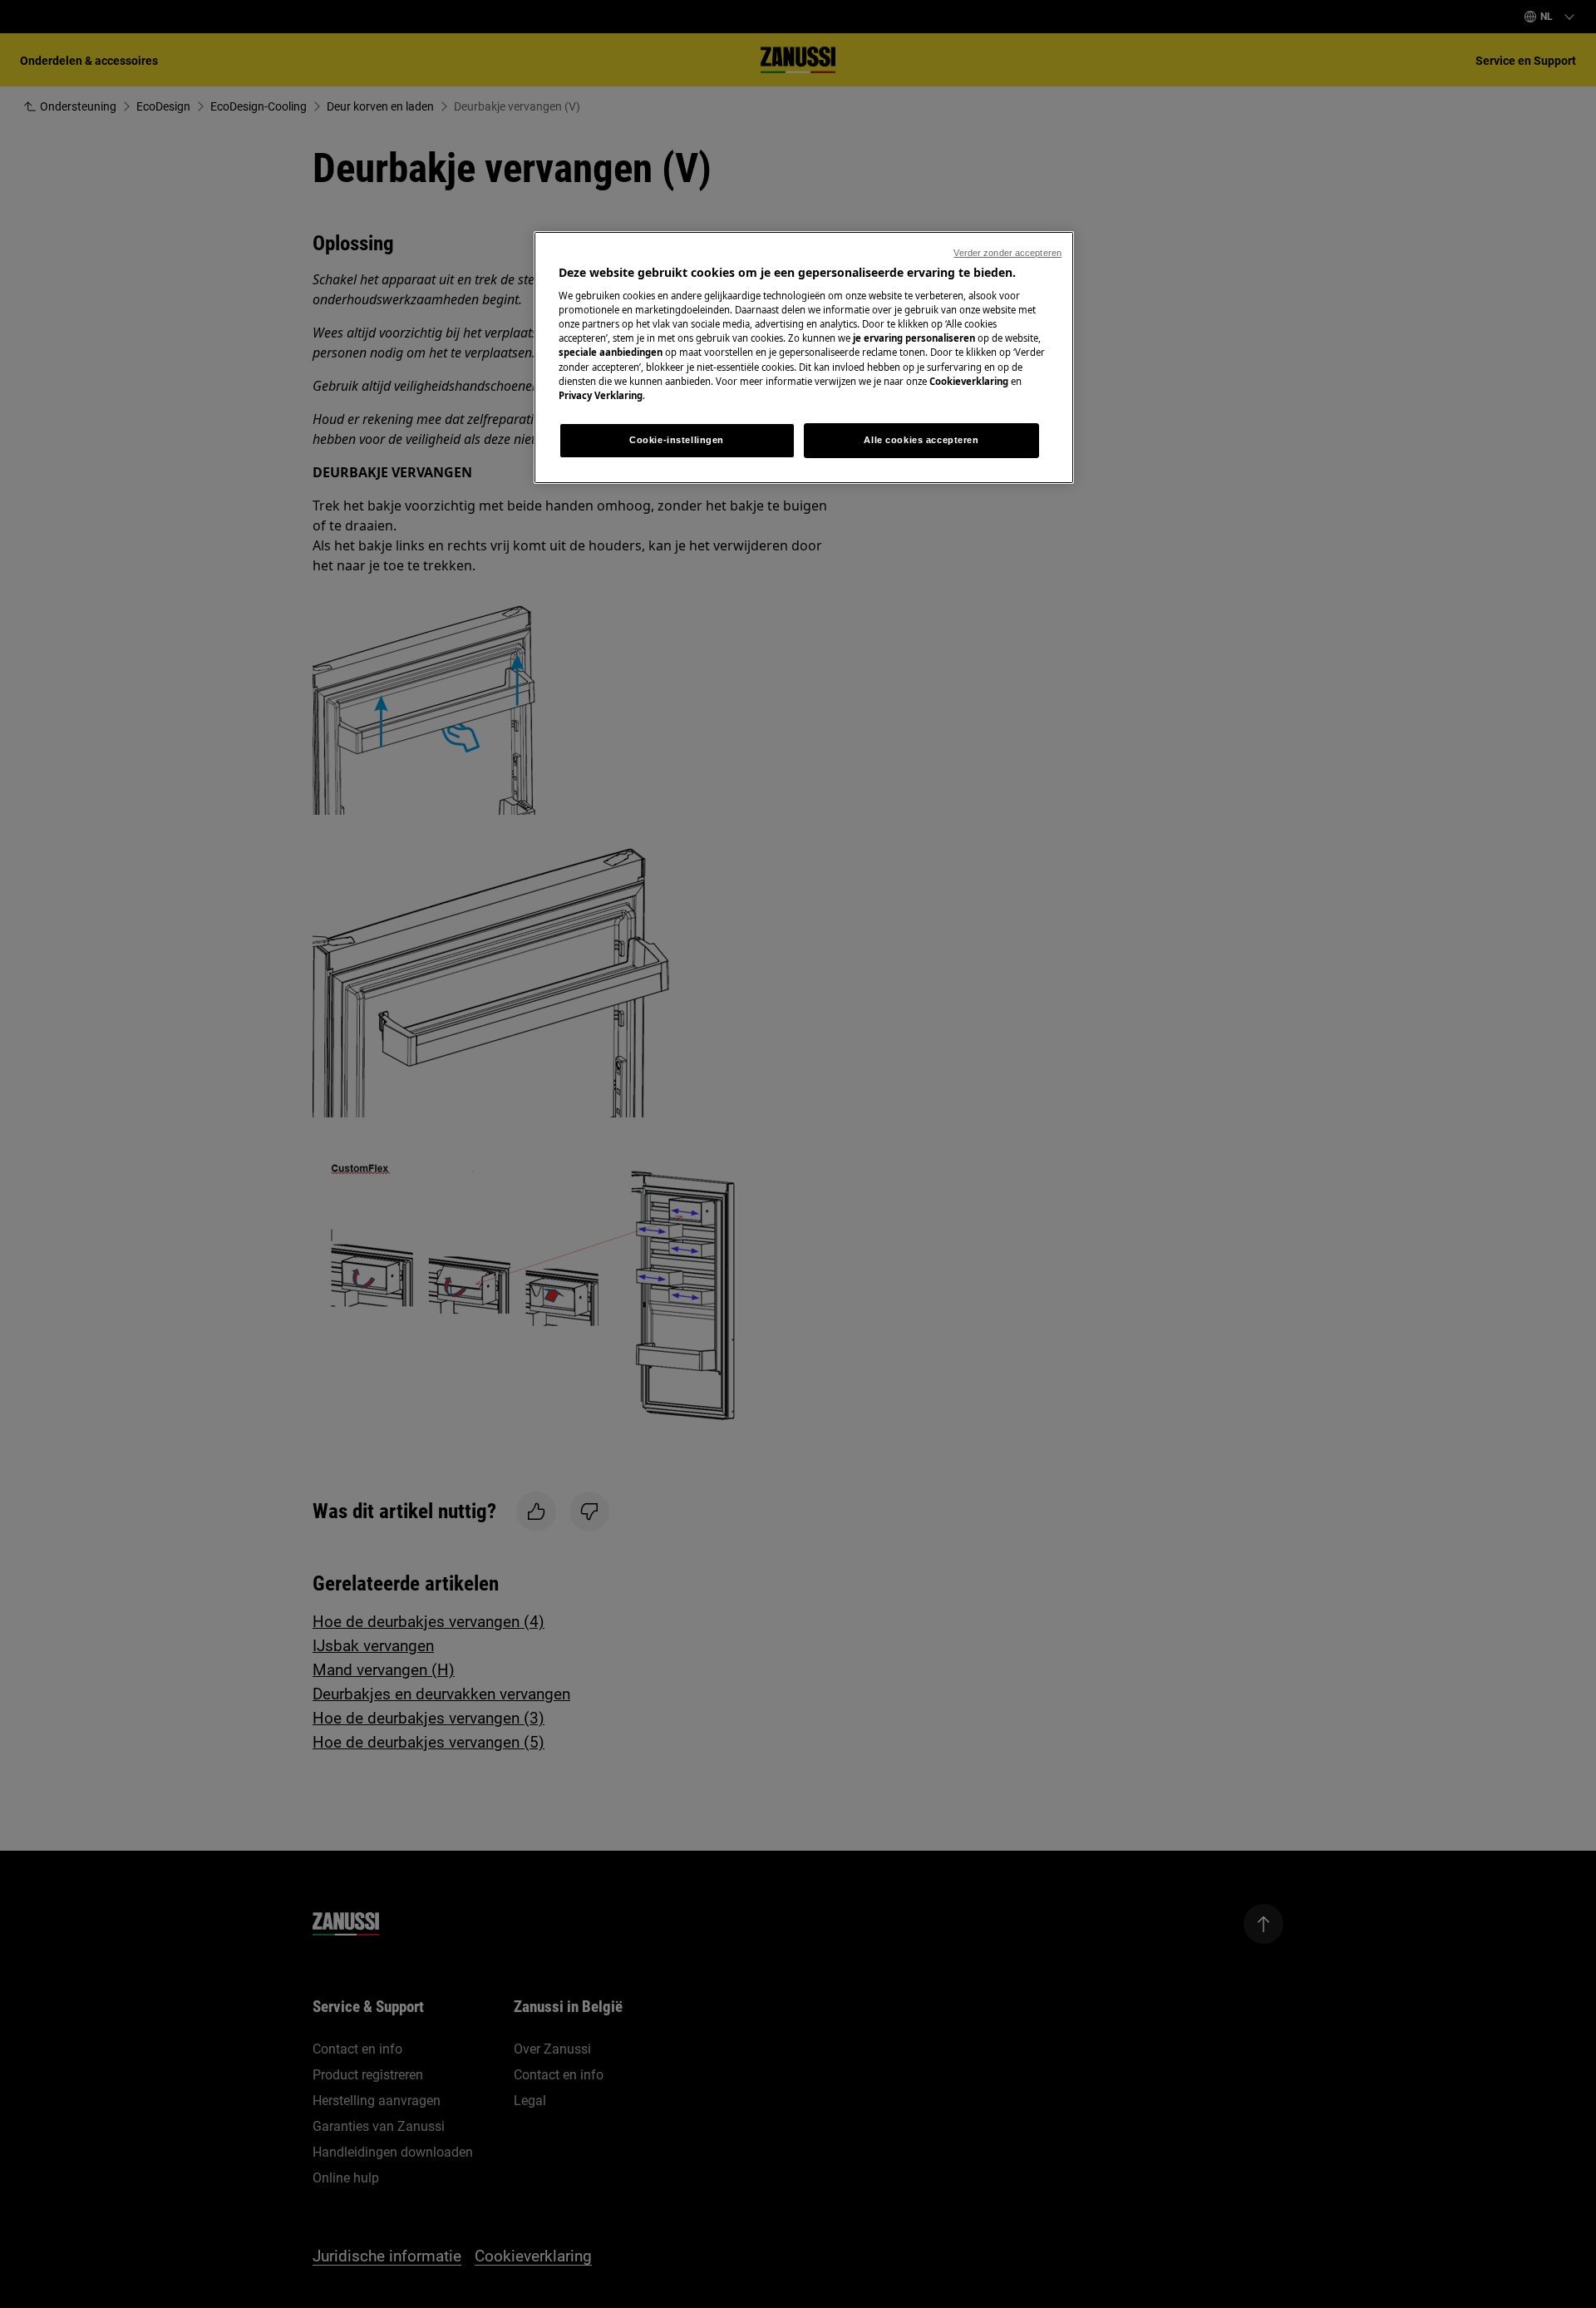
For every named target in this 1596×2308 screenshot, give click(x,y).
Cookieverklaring (969, 381)
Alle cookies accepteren (921, 440)
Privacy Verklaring (601, 395)
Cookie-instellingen (677, 440)
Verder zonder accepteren (1007, 253)
